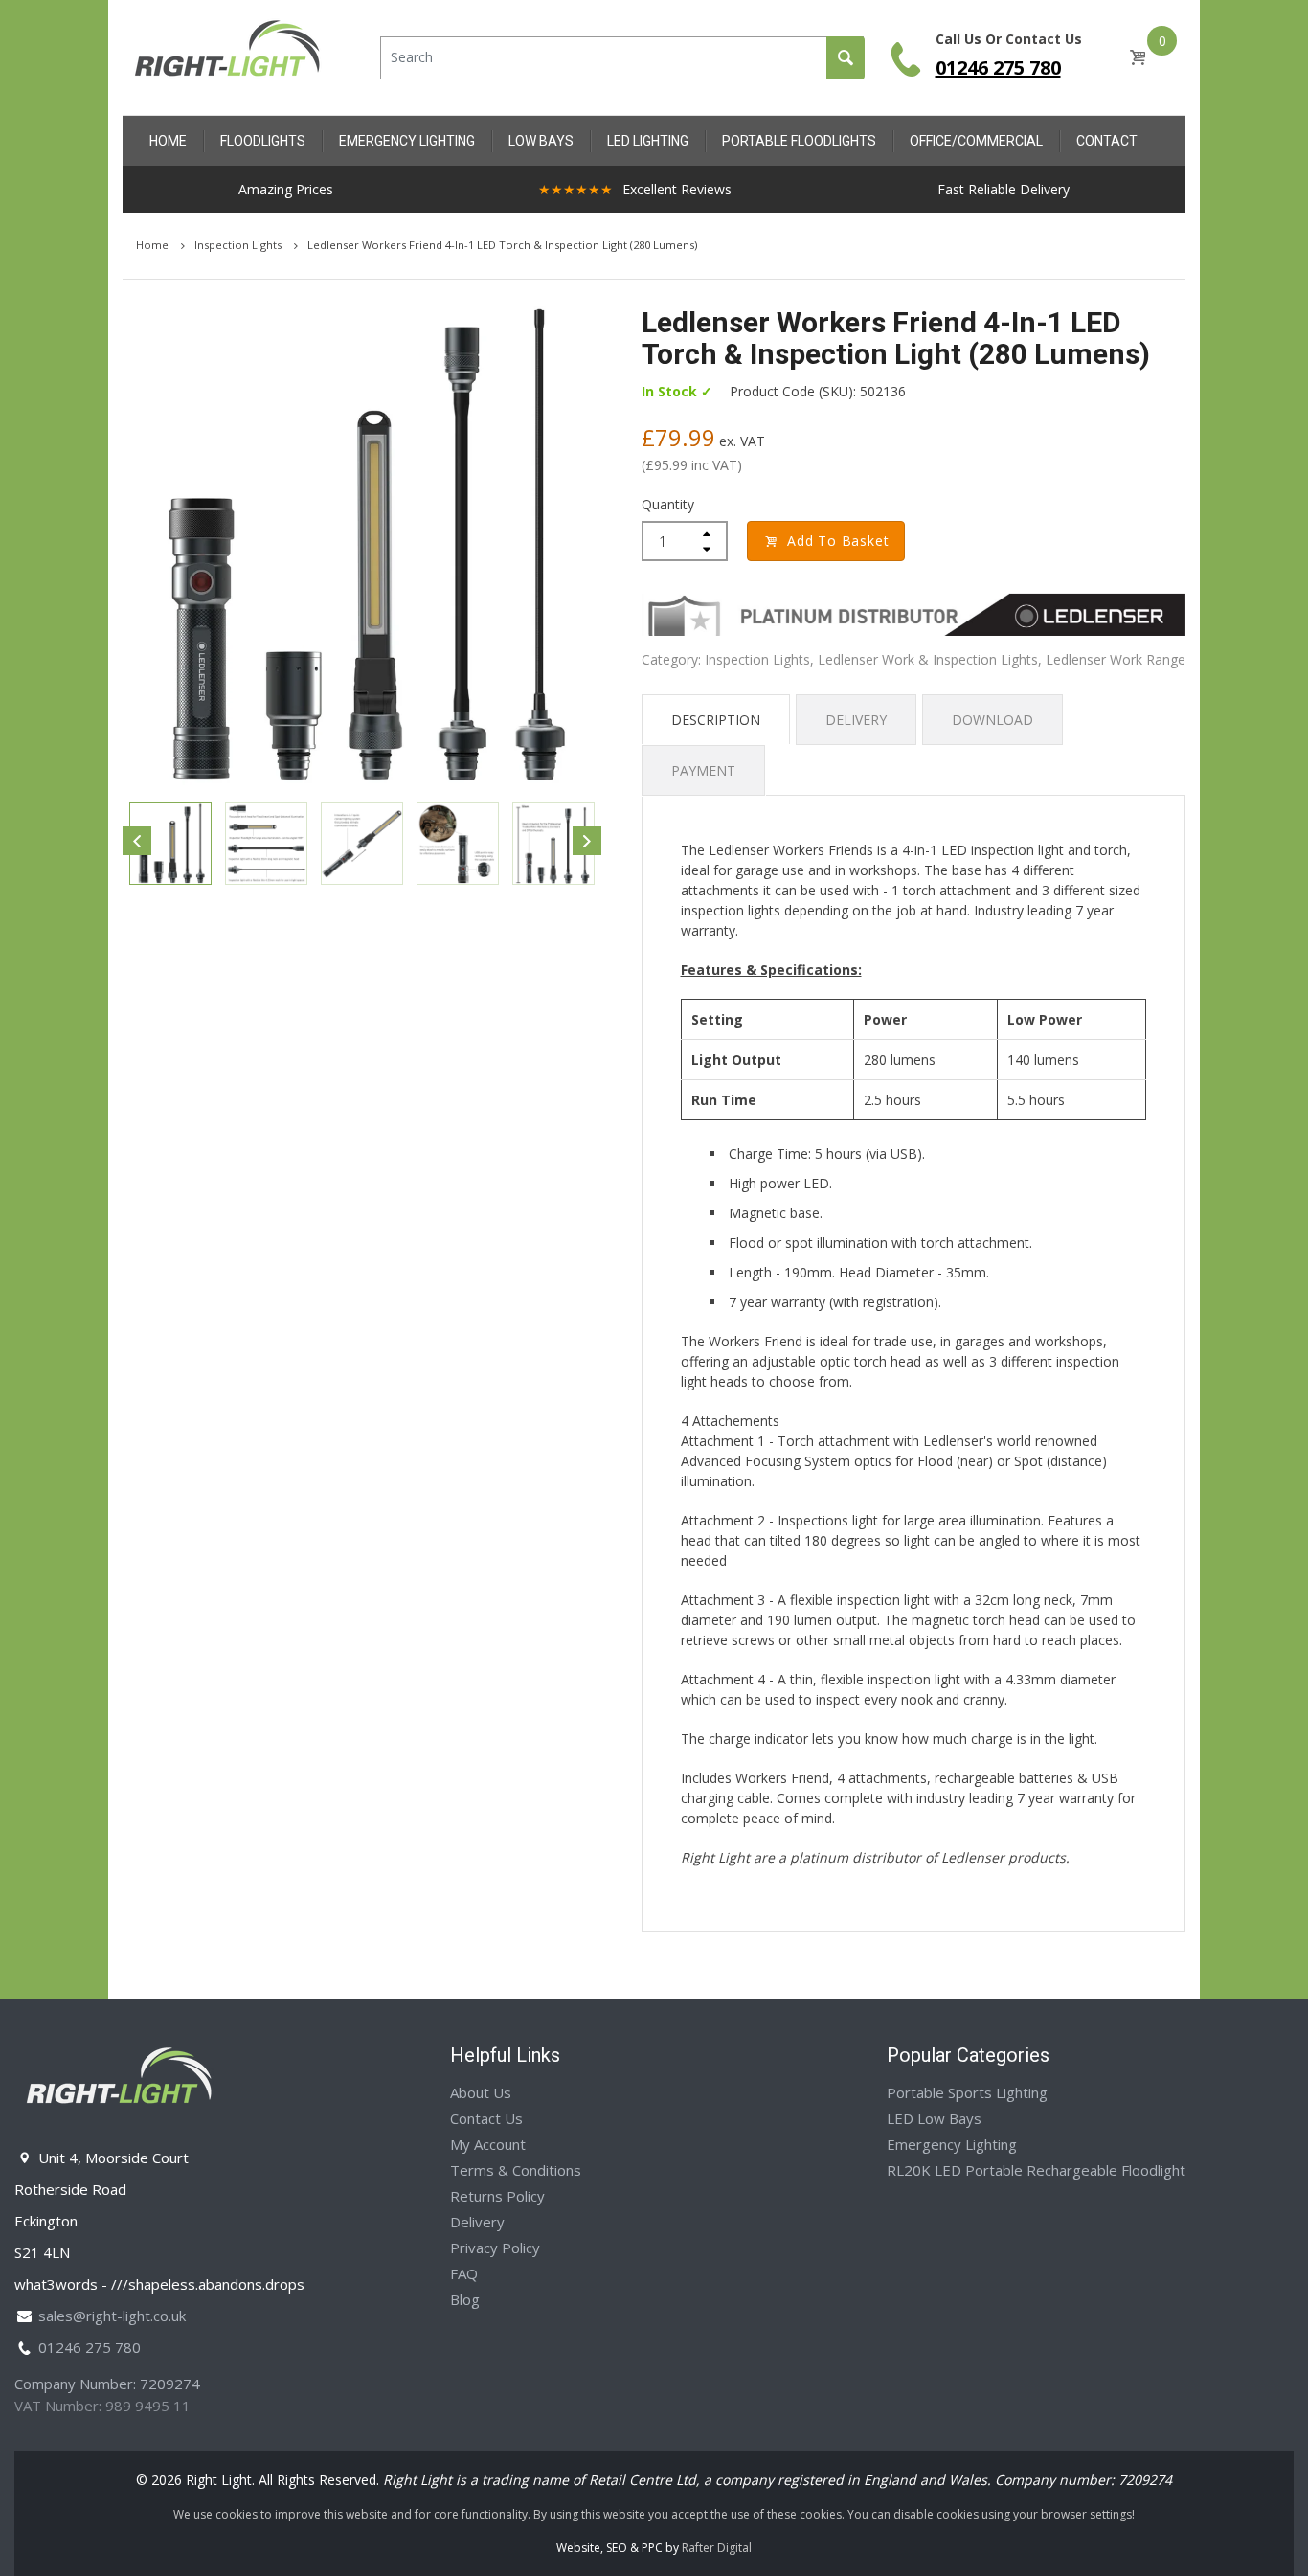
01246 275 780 (998, 68)
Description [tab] (716, 720)
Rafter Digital (717, 2548)
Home (154, 245)
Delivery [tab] (856, 720)
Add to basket (838, 541)
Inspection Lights (239, 245)
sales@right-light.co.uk (112, 2316)
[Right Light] (228, 56)
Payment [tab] (703, 770)
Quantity (668, 504)
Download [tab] (992, 720)
